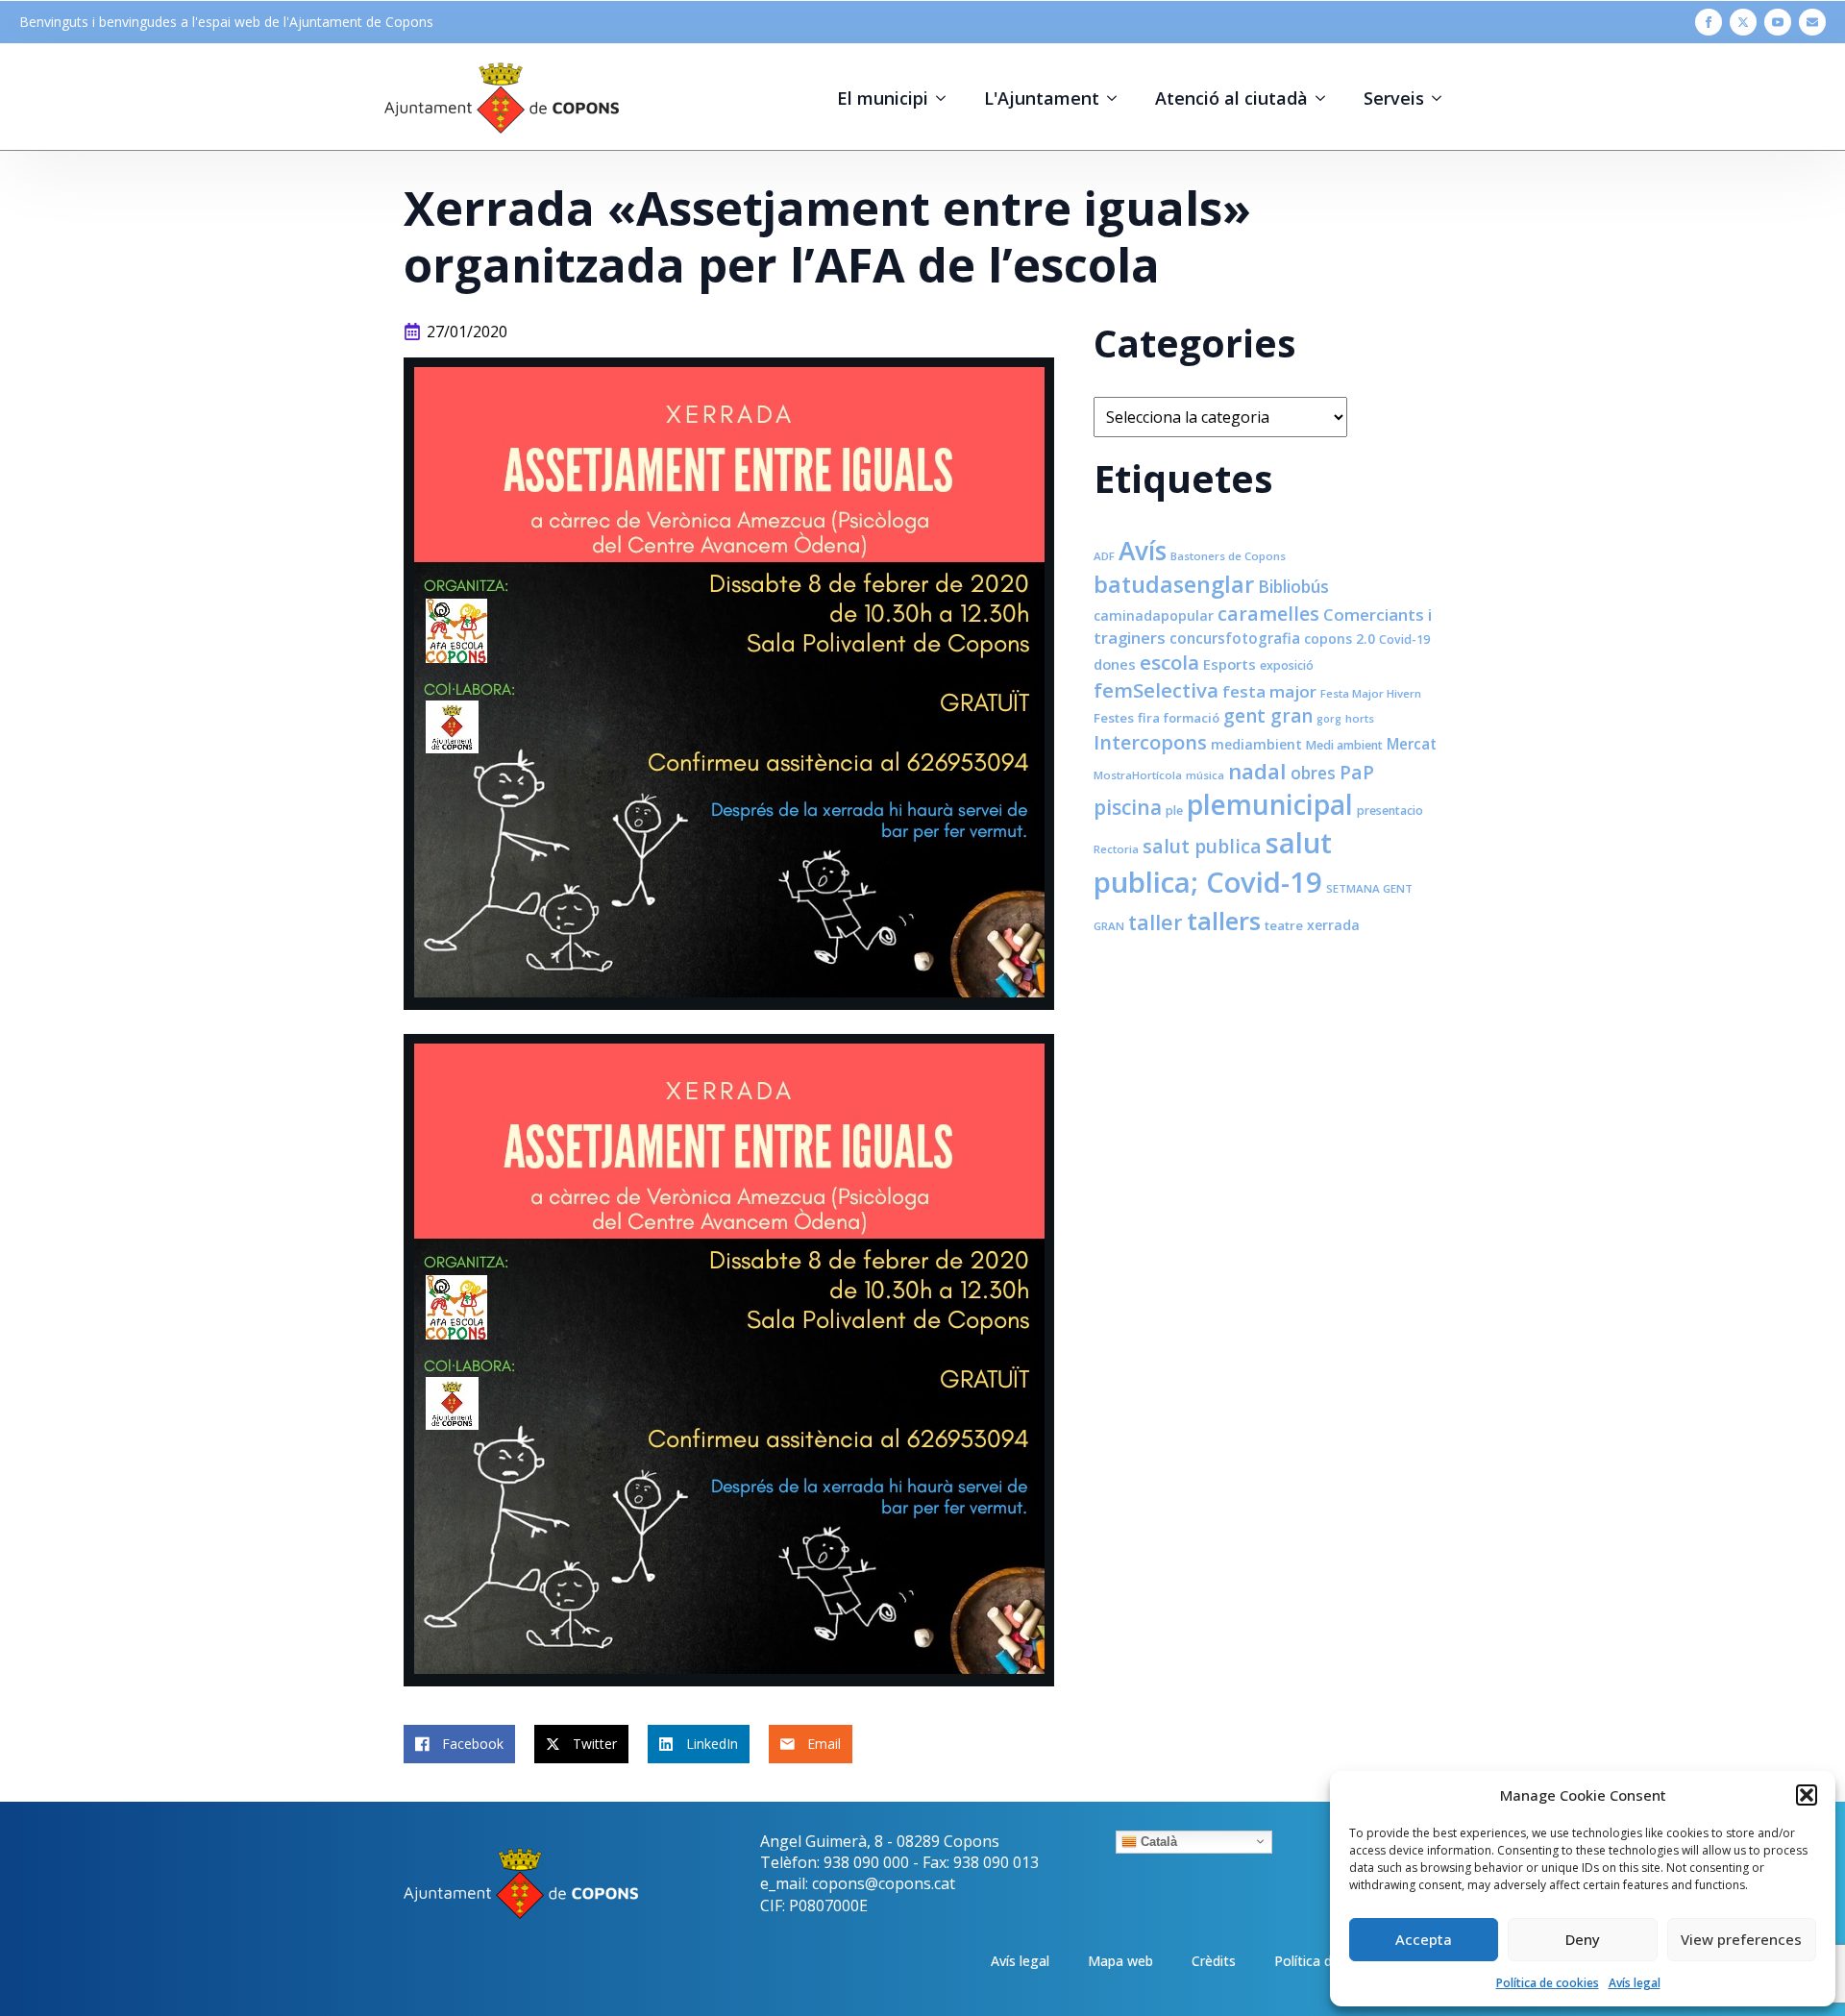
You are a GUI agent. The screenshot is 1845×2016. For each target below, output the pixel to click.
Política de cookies (1548, 1983)
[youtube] (1778, 22)
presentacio (1390, 811)
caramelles (1268, 614)
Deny (1583, 1939)
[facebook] (1709, 22)
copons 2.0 (1340, 639)
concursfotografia (1235, 638)
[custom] (1812, 22)
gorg (1329, 719)
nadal (1257, 771)
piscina (1128, 807)
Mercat (1412, 744)
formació (1192, 718)
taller (1156, 922)
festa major (1269, 691)
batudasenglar (1174, 584)
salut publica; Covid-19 (1213, 862)
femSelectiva (1156, 690)
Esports (1230, 664)
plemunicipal (1270, 804)
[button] (1807, 1795)
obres (1313, 773)
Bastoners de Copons (1228, 556)
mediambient (1256, 744)
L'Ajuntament (1042, 98)
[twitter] (1743, 22)
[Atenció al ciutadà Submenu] (1326, 98)
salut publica (1202, 846)
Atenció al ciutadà (1231, 98)
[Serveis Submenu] (1442, 98)
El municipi (883, 98)
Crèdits (1214, 1961)
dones (1115, 664)
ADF (1104, 556)
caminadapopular (1154, 615)
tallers (1224, 921)
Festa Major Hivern (1371, 693)
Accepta (1424, 1939)
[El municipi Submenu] (947, 98)
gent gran (1268, 716)
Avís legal (1635, 1983)
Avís (1143, 551)
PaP (1357, 772)
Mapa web (1120, 1961)
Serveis (1394, 98)
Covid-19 (1404, 639)
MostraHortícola (1138, 775)
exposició (1287, 665)
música (1205, 775)
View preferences (1741, 1939)
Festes (1114, 718)
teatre (1284, 925)
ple (1174, 811)
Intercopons (1150, 742)
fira (1149, 718)
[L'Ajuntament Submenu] (1118, 98)
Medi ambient (1344, 745)
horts (1360, 718)
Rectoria (1116, 849)
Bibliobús (1293, 586)
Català (1157, 1841)
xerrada (1333, 925)
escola (1169, 662)
